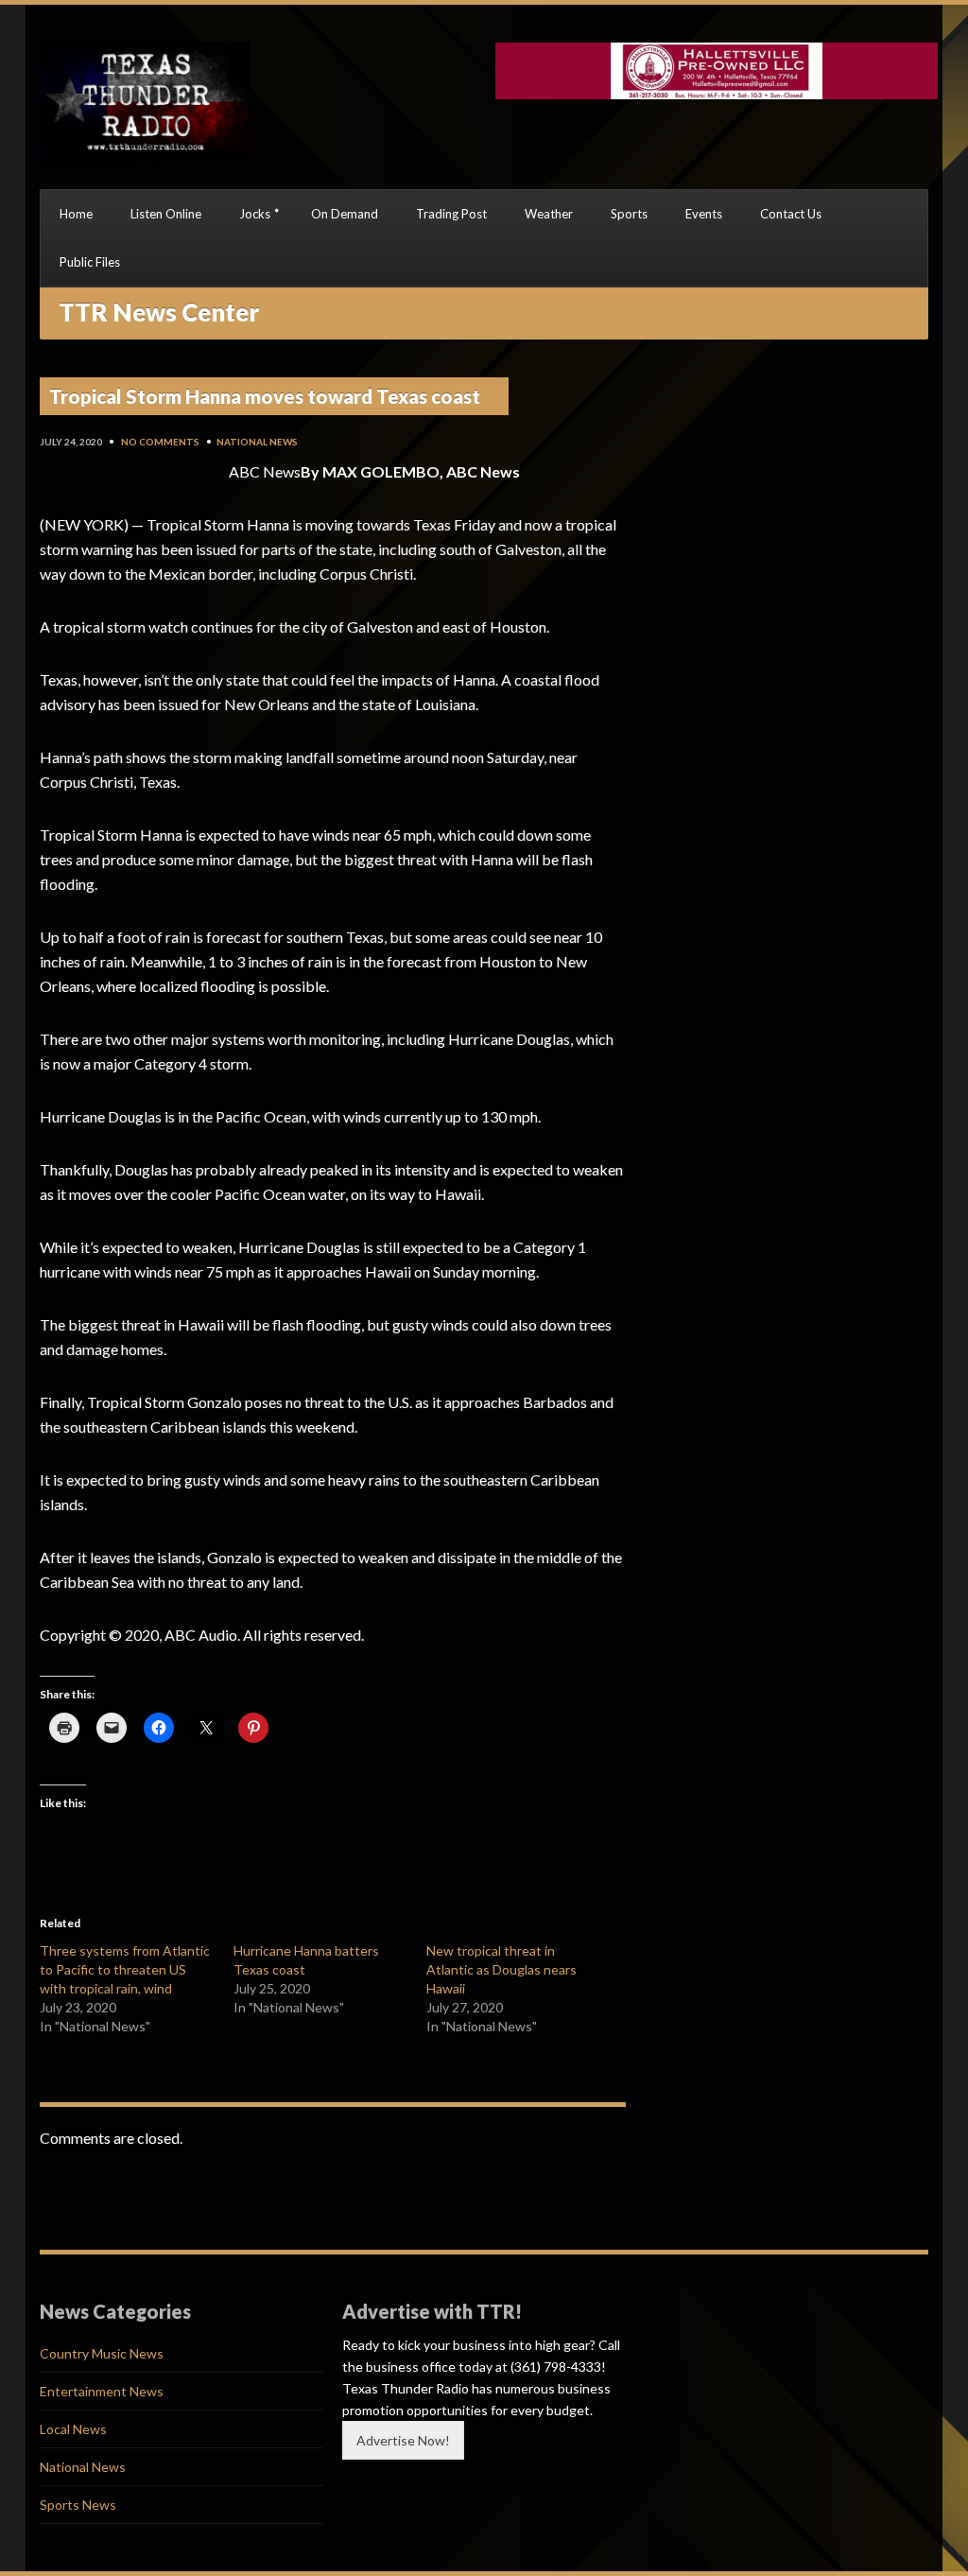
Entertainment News (102, 2391)
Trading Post (451, 214)
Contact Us (791, 214)
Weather (549, 214)
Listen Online (166, 214)
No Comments (160, 442)
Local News (73, 2429)
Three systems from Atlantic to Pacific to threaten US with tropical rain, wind (125, 1969)
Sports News (78, 2505)
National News (257, 442)
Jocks (255, 214)
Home (76, 214)
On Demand (345, 214)
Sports (629, 214)
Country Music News (102, 2353)
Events (704, 214)
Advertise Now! (403, 2440)
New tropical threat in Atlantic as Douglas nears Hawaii (501, 1969)
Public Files (90, 262)
